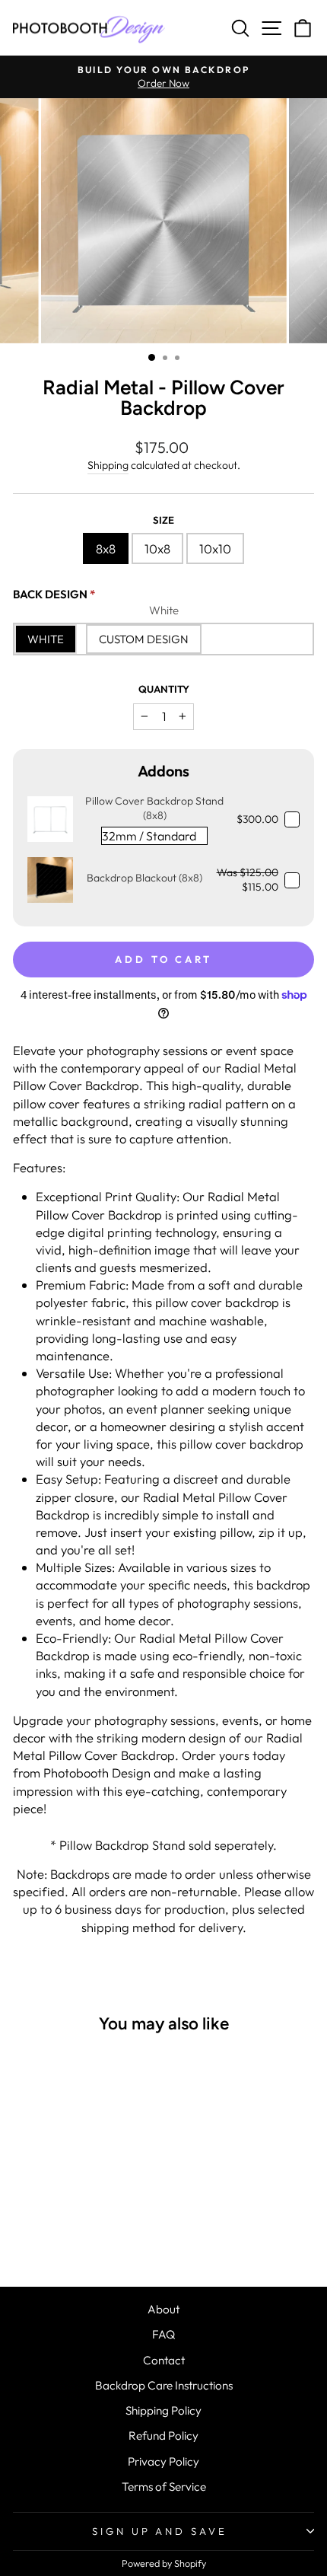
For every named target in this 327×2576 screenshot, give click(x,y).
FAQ (163, 2334)
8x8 (106, 548)
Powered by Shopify (164, 2563)
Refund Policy (163, 2436)
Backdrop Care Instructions (164, 2385)
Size (163, 520)
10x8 (157, 548)
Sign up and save (160, 2531)
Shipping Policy (163, 2410)
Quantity (164, 689)
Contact (164, 2360)
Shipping (108, 465)
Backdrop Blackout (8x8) (144, 878)
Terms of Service (164, 2487)
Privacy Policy (163, 2461)
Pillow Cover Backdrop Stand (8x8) (154, 808)
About (163, 2309)
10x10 (215, 548)
